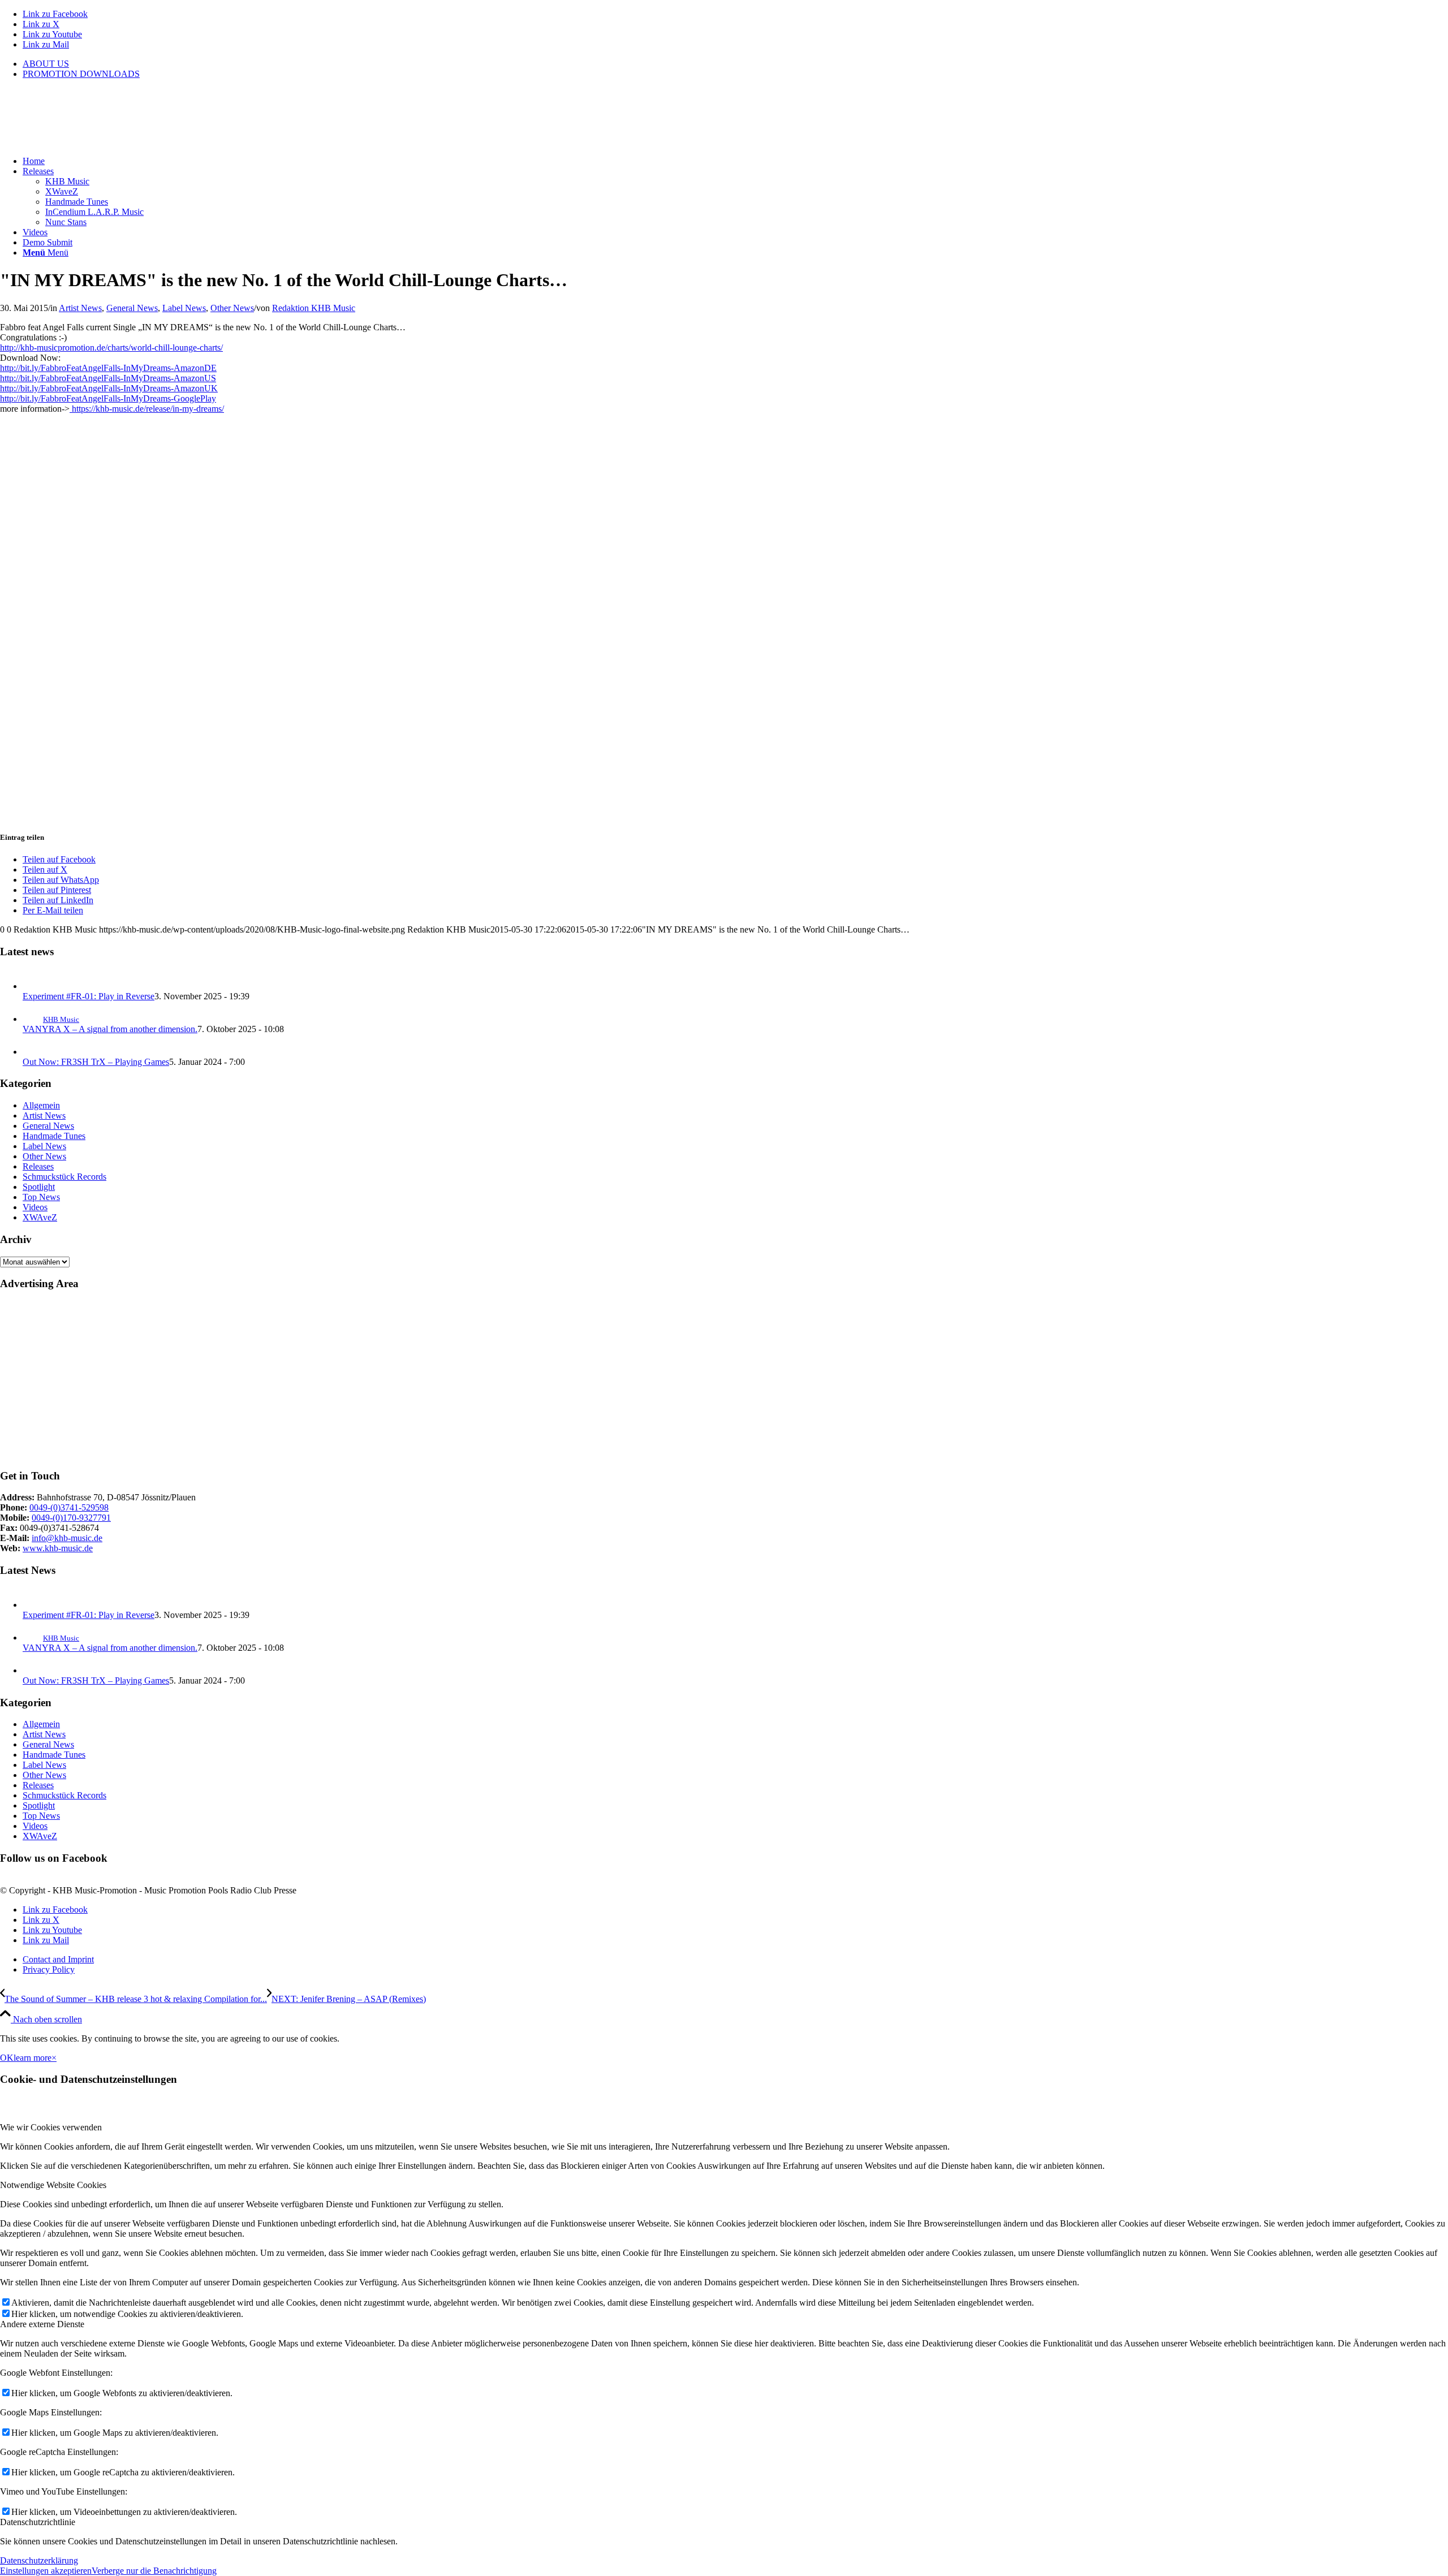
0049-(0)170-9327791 (71, 1518)
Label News (184, 308)
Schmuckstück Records (64, 1177)
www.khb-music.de (58, 1548)
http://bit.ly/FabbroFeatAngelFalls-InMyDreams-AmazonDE (108, 368)
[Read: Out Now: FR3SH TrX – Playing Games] (33, 1052)
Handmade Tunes (54, 1136)
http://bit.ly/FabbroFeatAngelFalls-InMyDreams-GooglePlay (108, 398)
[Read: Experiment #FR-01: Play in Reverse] (33, 986)
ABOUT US (46, 64)
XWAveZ (40, 1217)
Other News (232, 308)
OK (7, 2058)
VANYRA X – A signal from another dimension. (110, 1029)
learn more (33, 2058)
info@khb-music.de (67, 1538)
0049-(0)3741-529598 (69, 1507)
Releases (38, 1166)
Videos (35, 1207)
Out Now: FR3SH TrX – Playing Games (96, 1062)
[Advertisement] (339, 1380)
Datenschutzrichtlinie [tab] (38, 2522)
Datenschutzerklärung (39, 2560)
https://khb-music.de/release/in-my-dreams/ (147, 409)
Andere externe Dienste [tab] (42, 2324)
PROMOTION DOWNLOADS (81, 74)
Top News (41, 1197)
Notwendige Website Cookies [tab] (53, 2185)
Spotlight (39, 1187)
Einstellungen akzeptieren (46, 2571)
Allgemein (41, 1105)
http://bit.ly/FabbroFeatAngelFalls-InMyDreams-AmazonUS (108, 378)
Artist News (80, 308)
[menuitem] (735, 64)
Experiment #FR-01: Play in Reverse (89, 996)
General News (132, 308)
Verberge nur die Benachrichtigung (154, 2571)
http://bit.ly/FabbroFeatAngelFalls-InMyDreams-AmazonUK (109, 388)
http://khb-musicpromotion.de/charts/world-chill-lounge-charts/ (111, 348)
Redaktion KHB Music (314, 308)
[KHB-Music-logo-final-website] (85, 142)
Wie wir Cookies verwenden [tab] (51, 2127)
